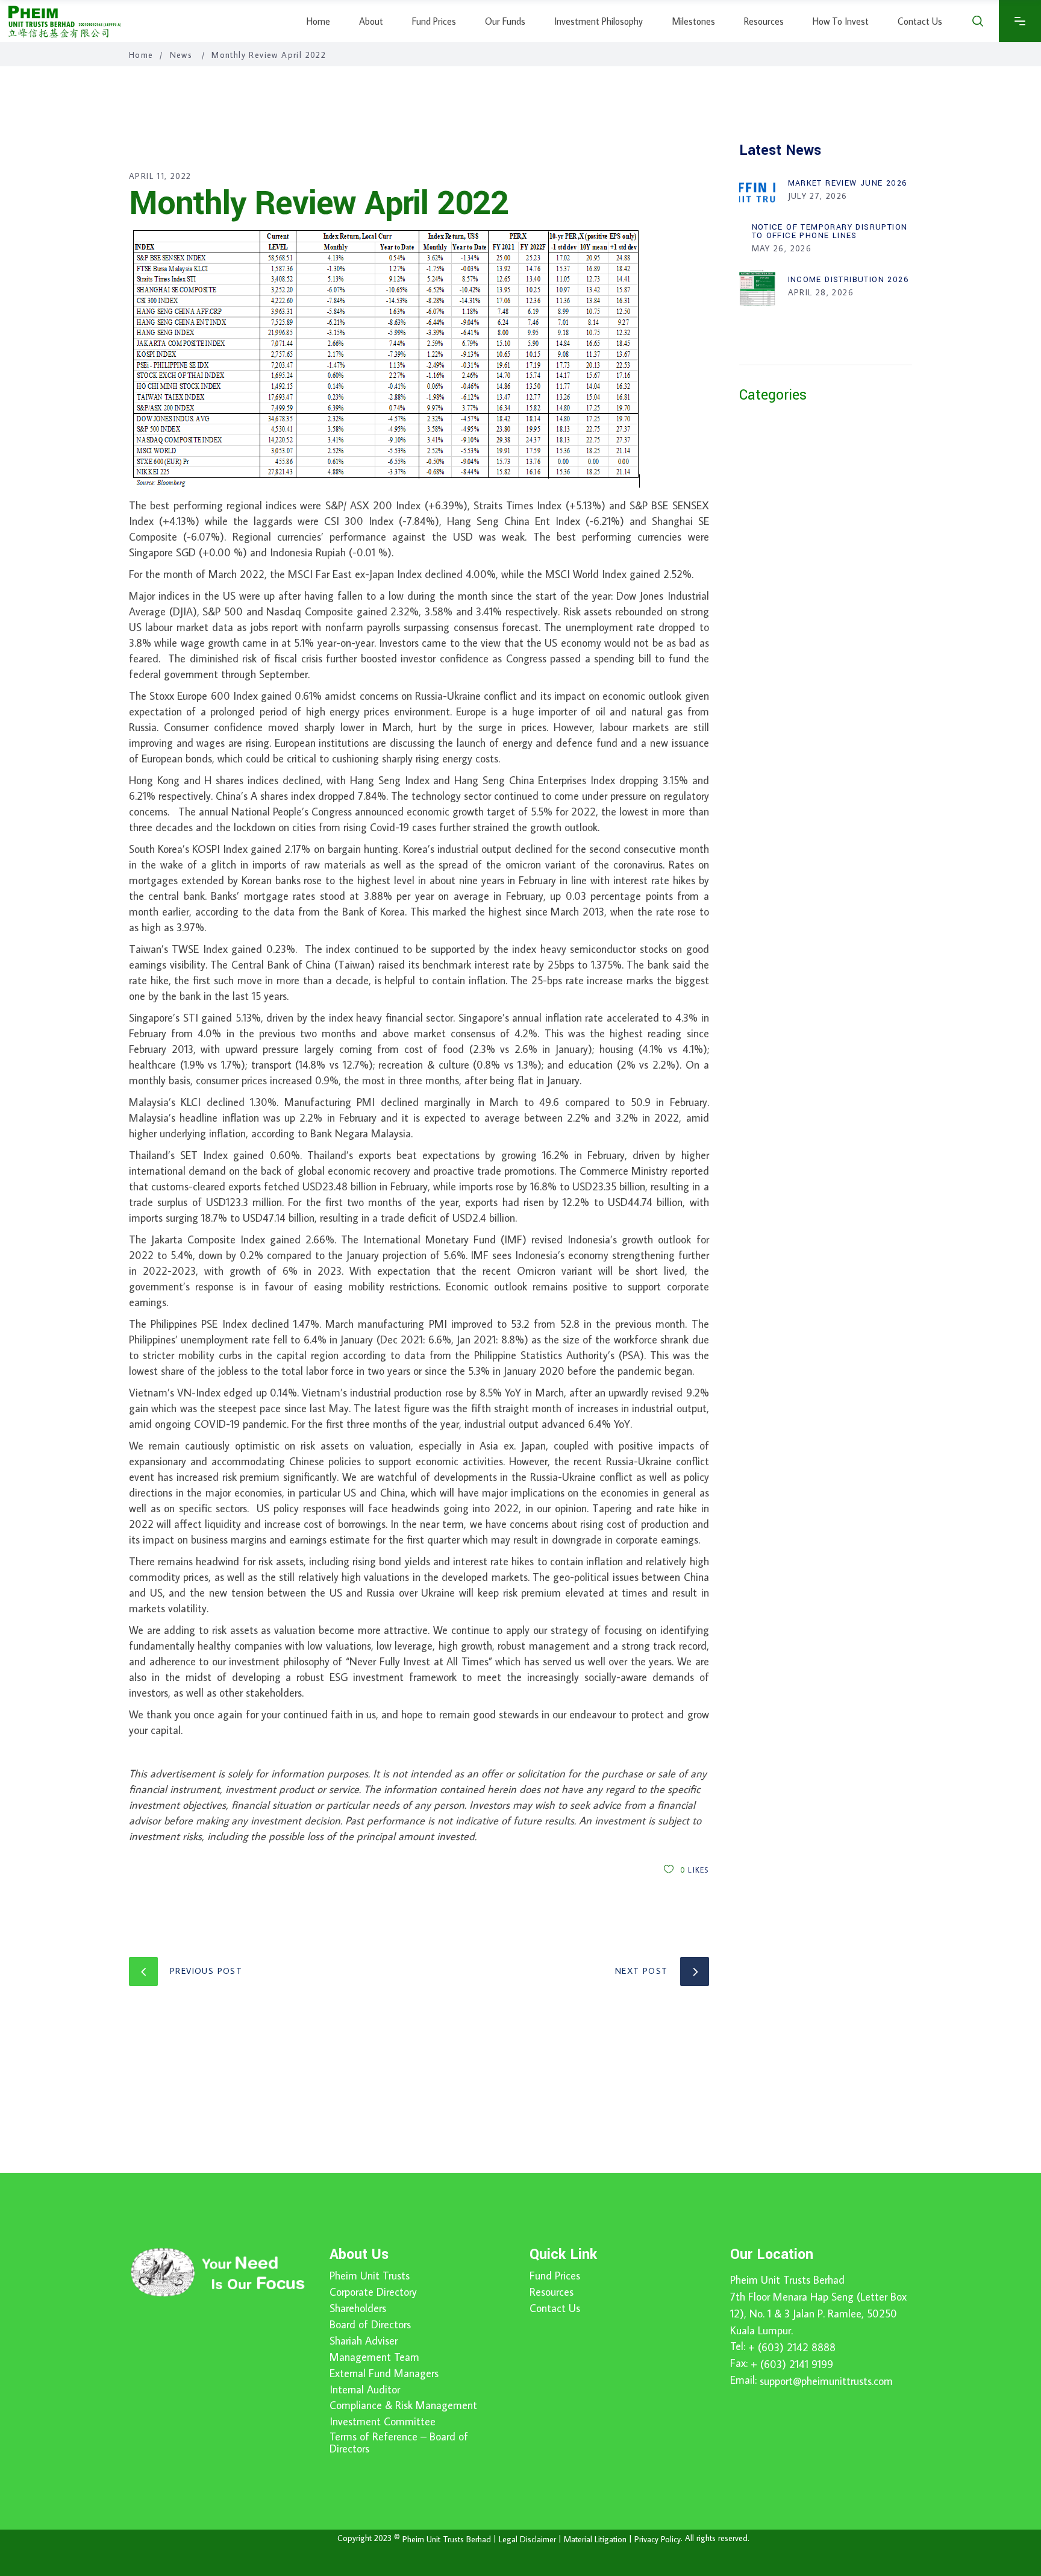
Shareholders (358, 2308)
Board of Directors (370, 2325)
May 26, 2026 (782, 248)
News (181, 55)
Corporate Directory (373, 2292)
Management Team (374, 2357)
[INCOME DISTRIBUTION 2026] (757, 288)
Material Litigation (595, 2539)
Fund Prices (555, 2276)
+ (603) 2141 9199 (792, 2364)
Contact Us (555, 2308)
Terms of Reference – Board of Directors (399, 2443)
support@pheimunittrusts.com (826, 2381)
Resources (552, 2292)
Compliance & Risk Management (403, 2405)
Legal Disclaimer (527, 2539)
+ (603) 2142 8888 (792, 2347)
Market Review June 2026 (848, 183)
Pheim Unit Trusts (370, 2276)
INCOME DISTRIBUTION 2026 (849, 280)
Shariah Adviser (364, 2341)
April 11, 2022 (160, 176)
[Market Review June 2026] (757, 192)
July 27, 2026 (818, 196)
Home (141, 55)
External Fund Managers (384, 2373)
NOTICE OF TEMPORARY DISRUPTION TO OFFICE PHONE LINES (830, 231)
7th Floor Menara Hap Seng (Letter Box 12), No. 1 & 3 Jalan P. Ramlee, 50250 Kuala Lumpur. (818, 2314)
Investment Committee (383, 2422)
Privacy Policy (658, 2539)
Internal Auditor (365, 2390)
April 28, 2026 (821, 292)
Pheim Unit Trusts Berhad (787, 2280)
